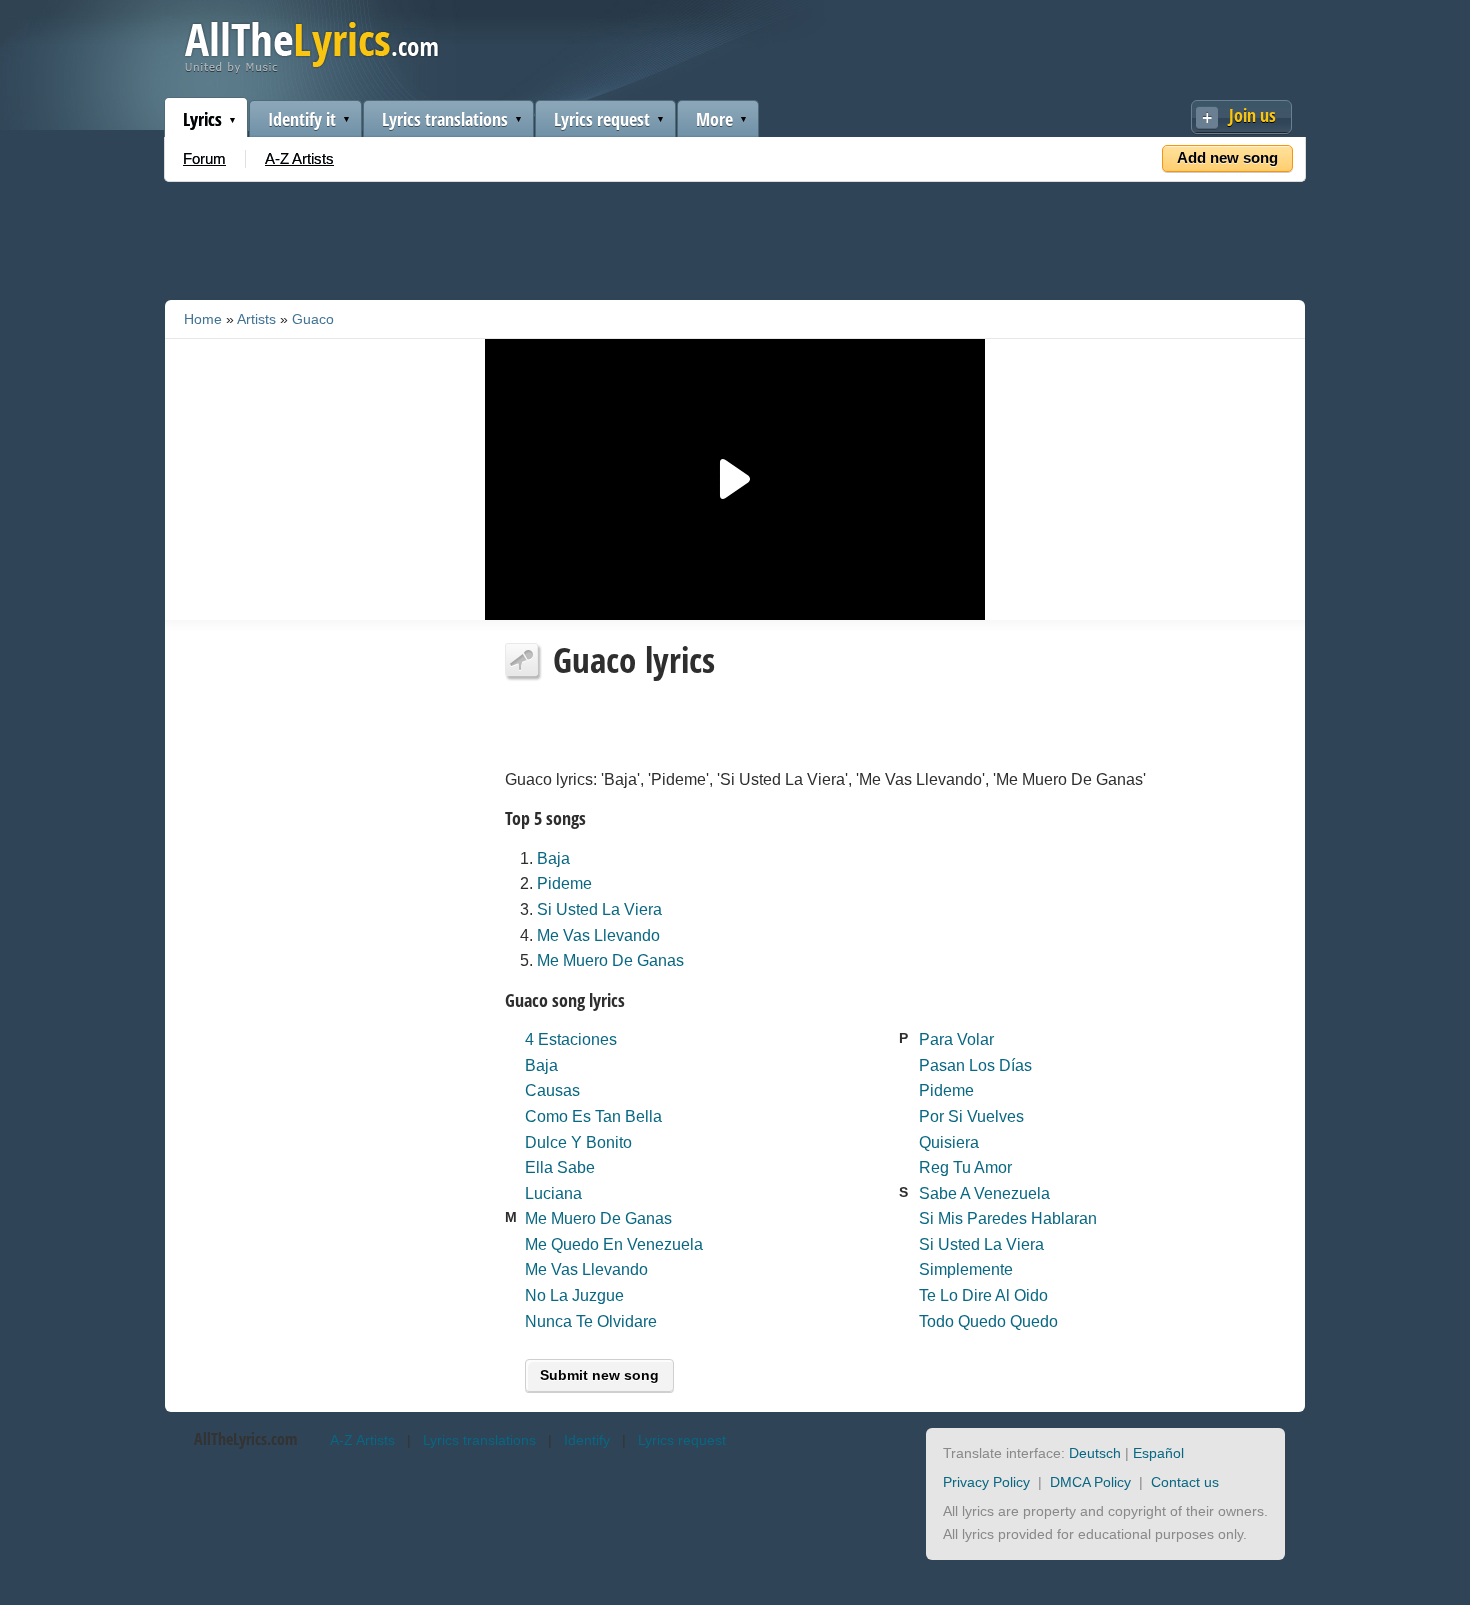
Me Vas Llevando (598, 935)
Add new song (1227, 157)
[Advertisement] (735, 237)
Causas (552, 1090)
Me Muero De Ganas (610, 960)
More (714, 119)
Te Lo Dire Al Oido (983, 1295)
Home (203, 319)
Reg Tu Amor (965, 1167)
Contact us (1185, 1482)
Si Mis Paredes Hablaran (1008, 1218)
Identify (587, 1440)
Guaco (313, 319)
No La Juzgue (574, 1295)
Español (1158, 1453)
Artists (256, 319)
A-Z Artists (299, 158)
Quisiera (949, 1142)
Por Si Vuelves (971, 1116)
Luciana (553, 1193)
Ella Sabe (560, 1167)
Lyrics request (602, 119)
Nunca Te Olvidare (591, 1321)
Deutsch (1095, 1453)
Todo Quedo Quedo (988, 1321)
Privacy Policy (986, 1482)
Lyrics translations (445, 119)
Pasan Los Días (975, 1065)
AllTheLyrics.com (245, 1439)
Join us (1252, 115)
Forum (204, 158)
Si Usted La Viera (599, 909)
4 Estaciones (571, 1039)
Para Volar (956, 1039)
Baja (553, 858)
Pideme (564, 883)
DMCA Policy (1090, 1482)
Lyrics (202, 119)
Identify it (302, 119)
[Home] (311, 68)
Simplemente (966, 1269)
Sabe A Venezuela (984, 1193)
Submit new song (599, 1375)
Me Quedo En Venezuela (614, 1244)
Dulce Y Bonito (578, 1142)
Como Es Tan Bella (593, 1116)
